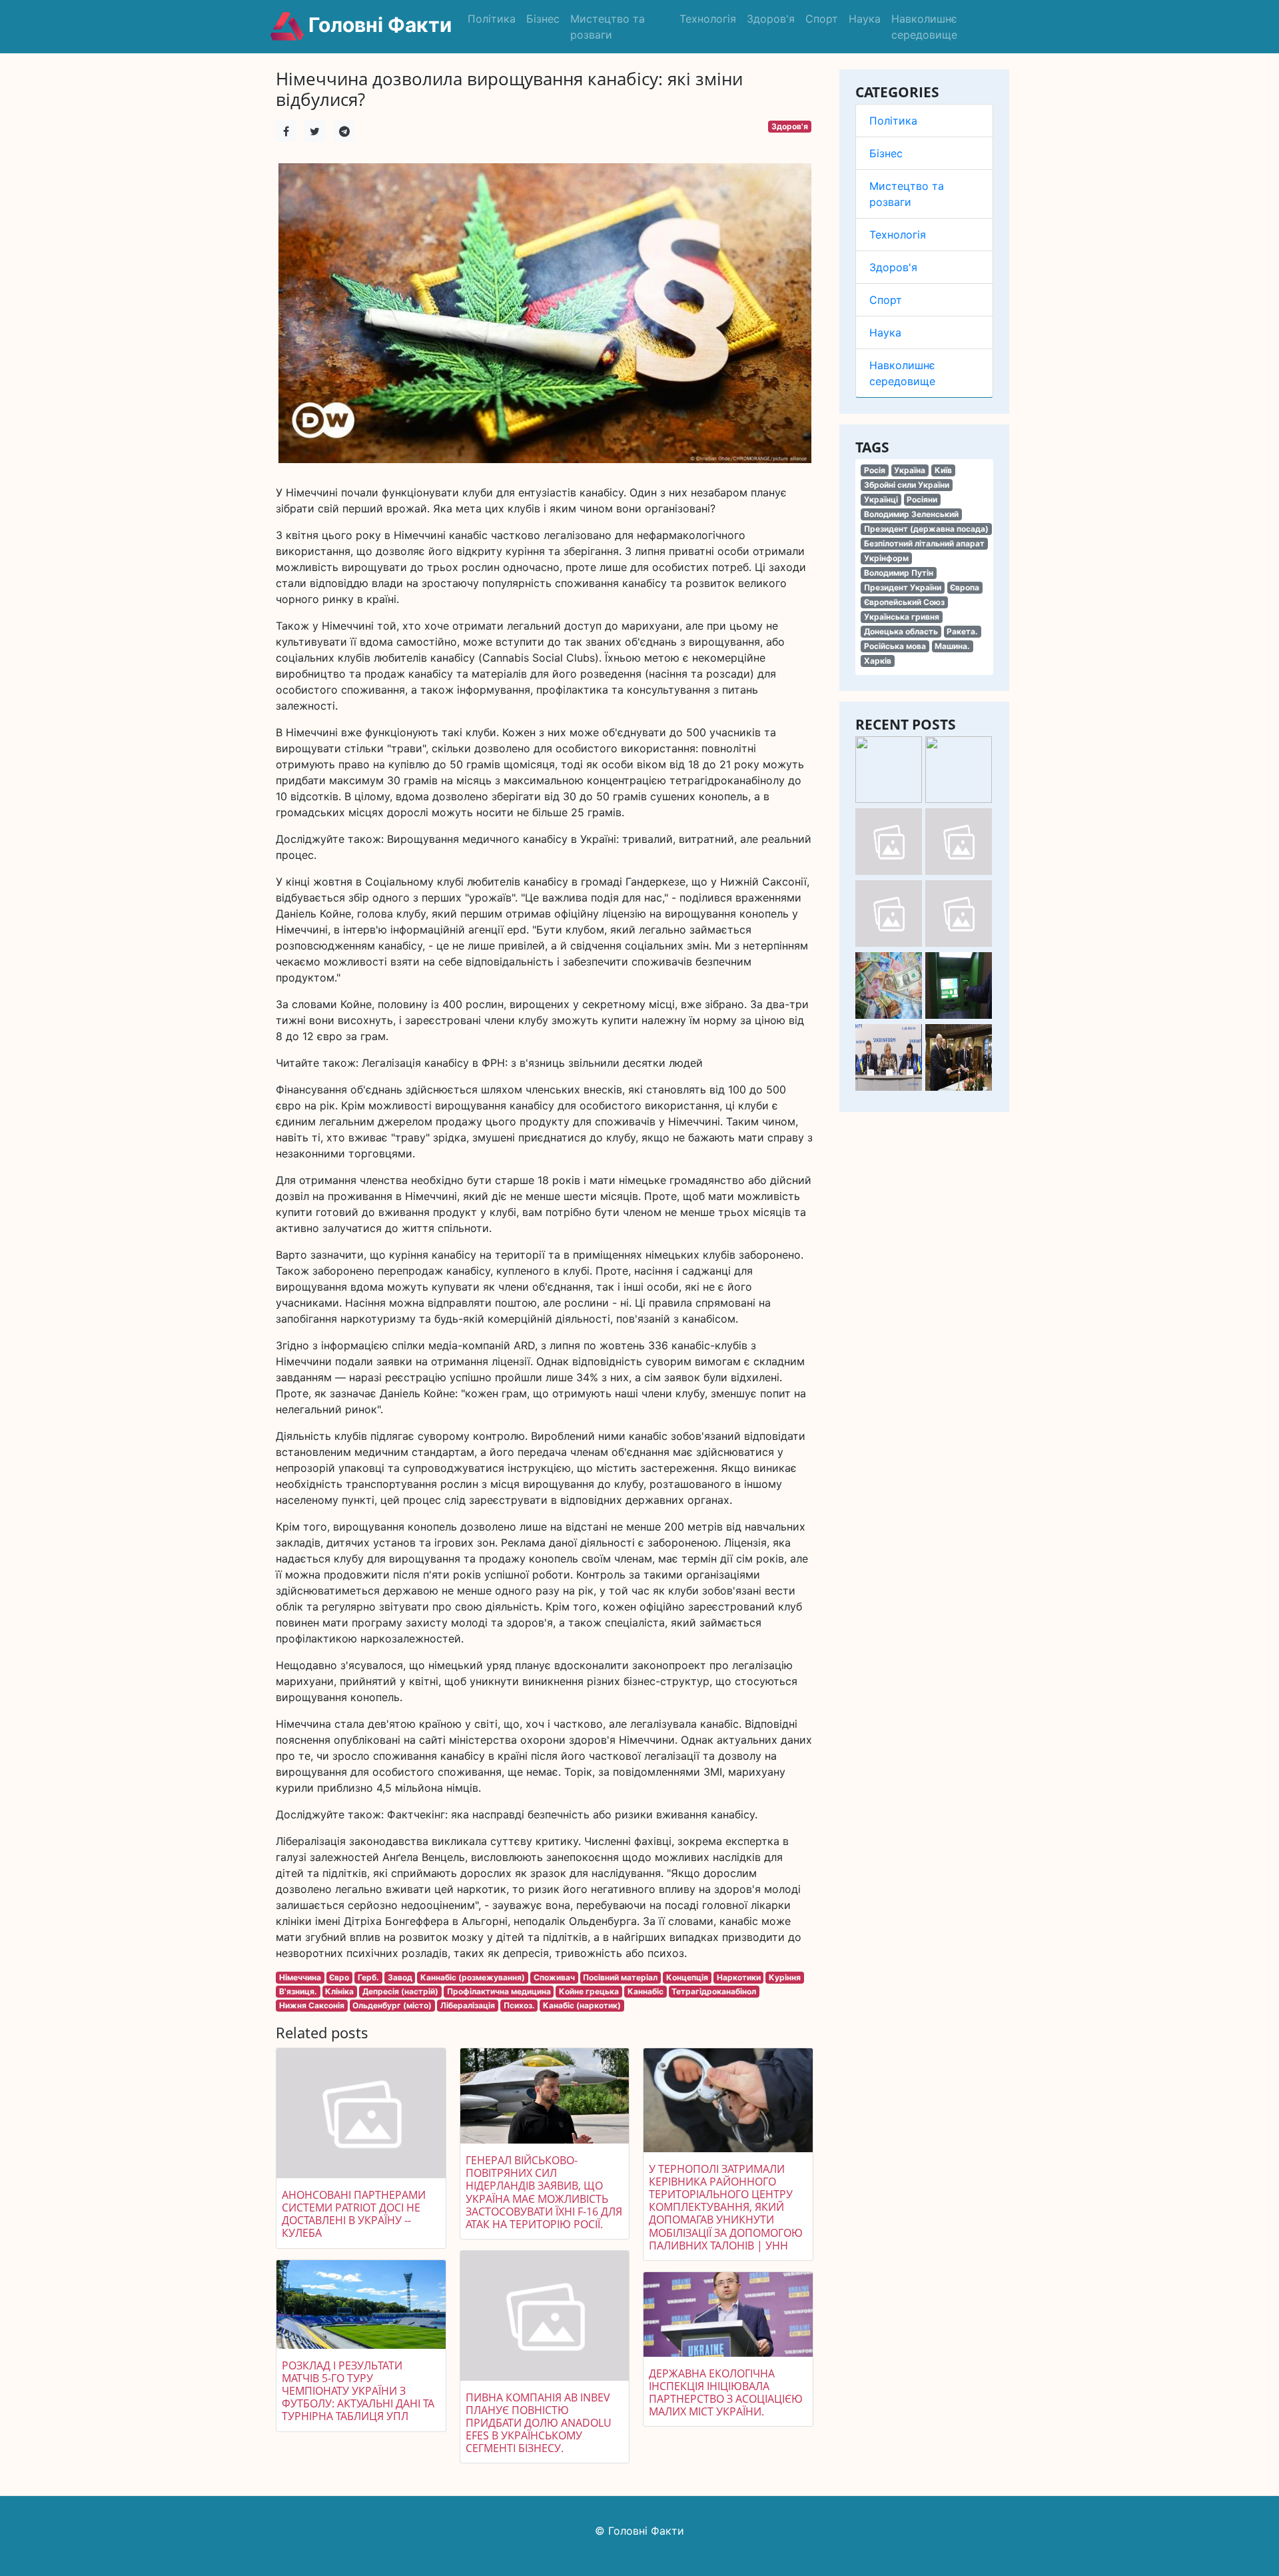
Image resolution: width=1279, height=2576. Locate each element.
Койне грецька (589, 1991)
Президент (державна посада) (926, 529)
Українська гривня (902, 617)
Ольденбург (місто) (392, 2005)
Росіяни (922, 499)
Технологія (708, 19)
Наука (865, 19)
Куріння (785, 1977)
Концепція (687, 1977)
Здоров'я (771, 19)
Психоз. (519, 2005)
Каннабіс (645, 1991)
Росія (875, 470)
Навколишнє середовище (924, 27)
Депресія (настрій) (400, 1991)
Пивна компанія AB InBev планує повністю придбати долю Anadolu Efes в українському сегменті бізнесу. (539, 2423)
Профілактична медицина (499, 1991)
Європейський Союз (904, 602)
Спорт (822, 19)
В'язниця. (298, 1991)
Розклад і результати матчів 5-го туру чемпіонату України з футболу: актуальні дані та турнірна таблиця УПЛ (358, 2391)
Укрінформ (886, 558)
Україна (910, 470)
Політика (492, 19)
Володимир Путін (899, 573)
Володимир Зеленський (911, 514)
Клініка (339, 1991)
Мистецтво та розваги (608, 27)
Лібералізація (468, 2005)
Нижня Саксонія (312, 2005)
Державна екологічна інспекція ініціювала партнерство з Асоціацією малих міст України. (726, 2393)
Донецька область (901, 631)
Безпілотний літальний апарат (924, 543)
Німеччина (300, 1977)
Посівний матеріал (620, 1977)
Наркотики (739, 1977)
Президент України (903, 587)
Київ (943, 470)
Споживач (554, 1977)
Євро (339, 1977)
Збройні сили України (907, 485)
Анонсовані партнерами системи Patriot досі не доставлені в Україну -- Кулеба (354, 2214)
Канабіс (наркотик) (582, 2005)
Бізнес (543, 19)
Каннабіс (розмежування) (473, 1977)
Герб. (368, 1977)
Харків (878, 661)
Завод (400, 1977)
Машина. (952, 646)
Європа (965, 587)
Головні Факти (378, 25)
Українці (881, 499)
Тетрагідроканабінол (714, 1991)
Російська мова (895, 646)
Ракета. (962, 631)
